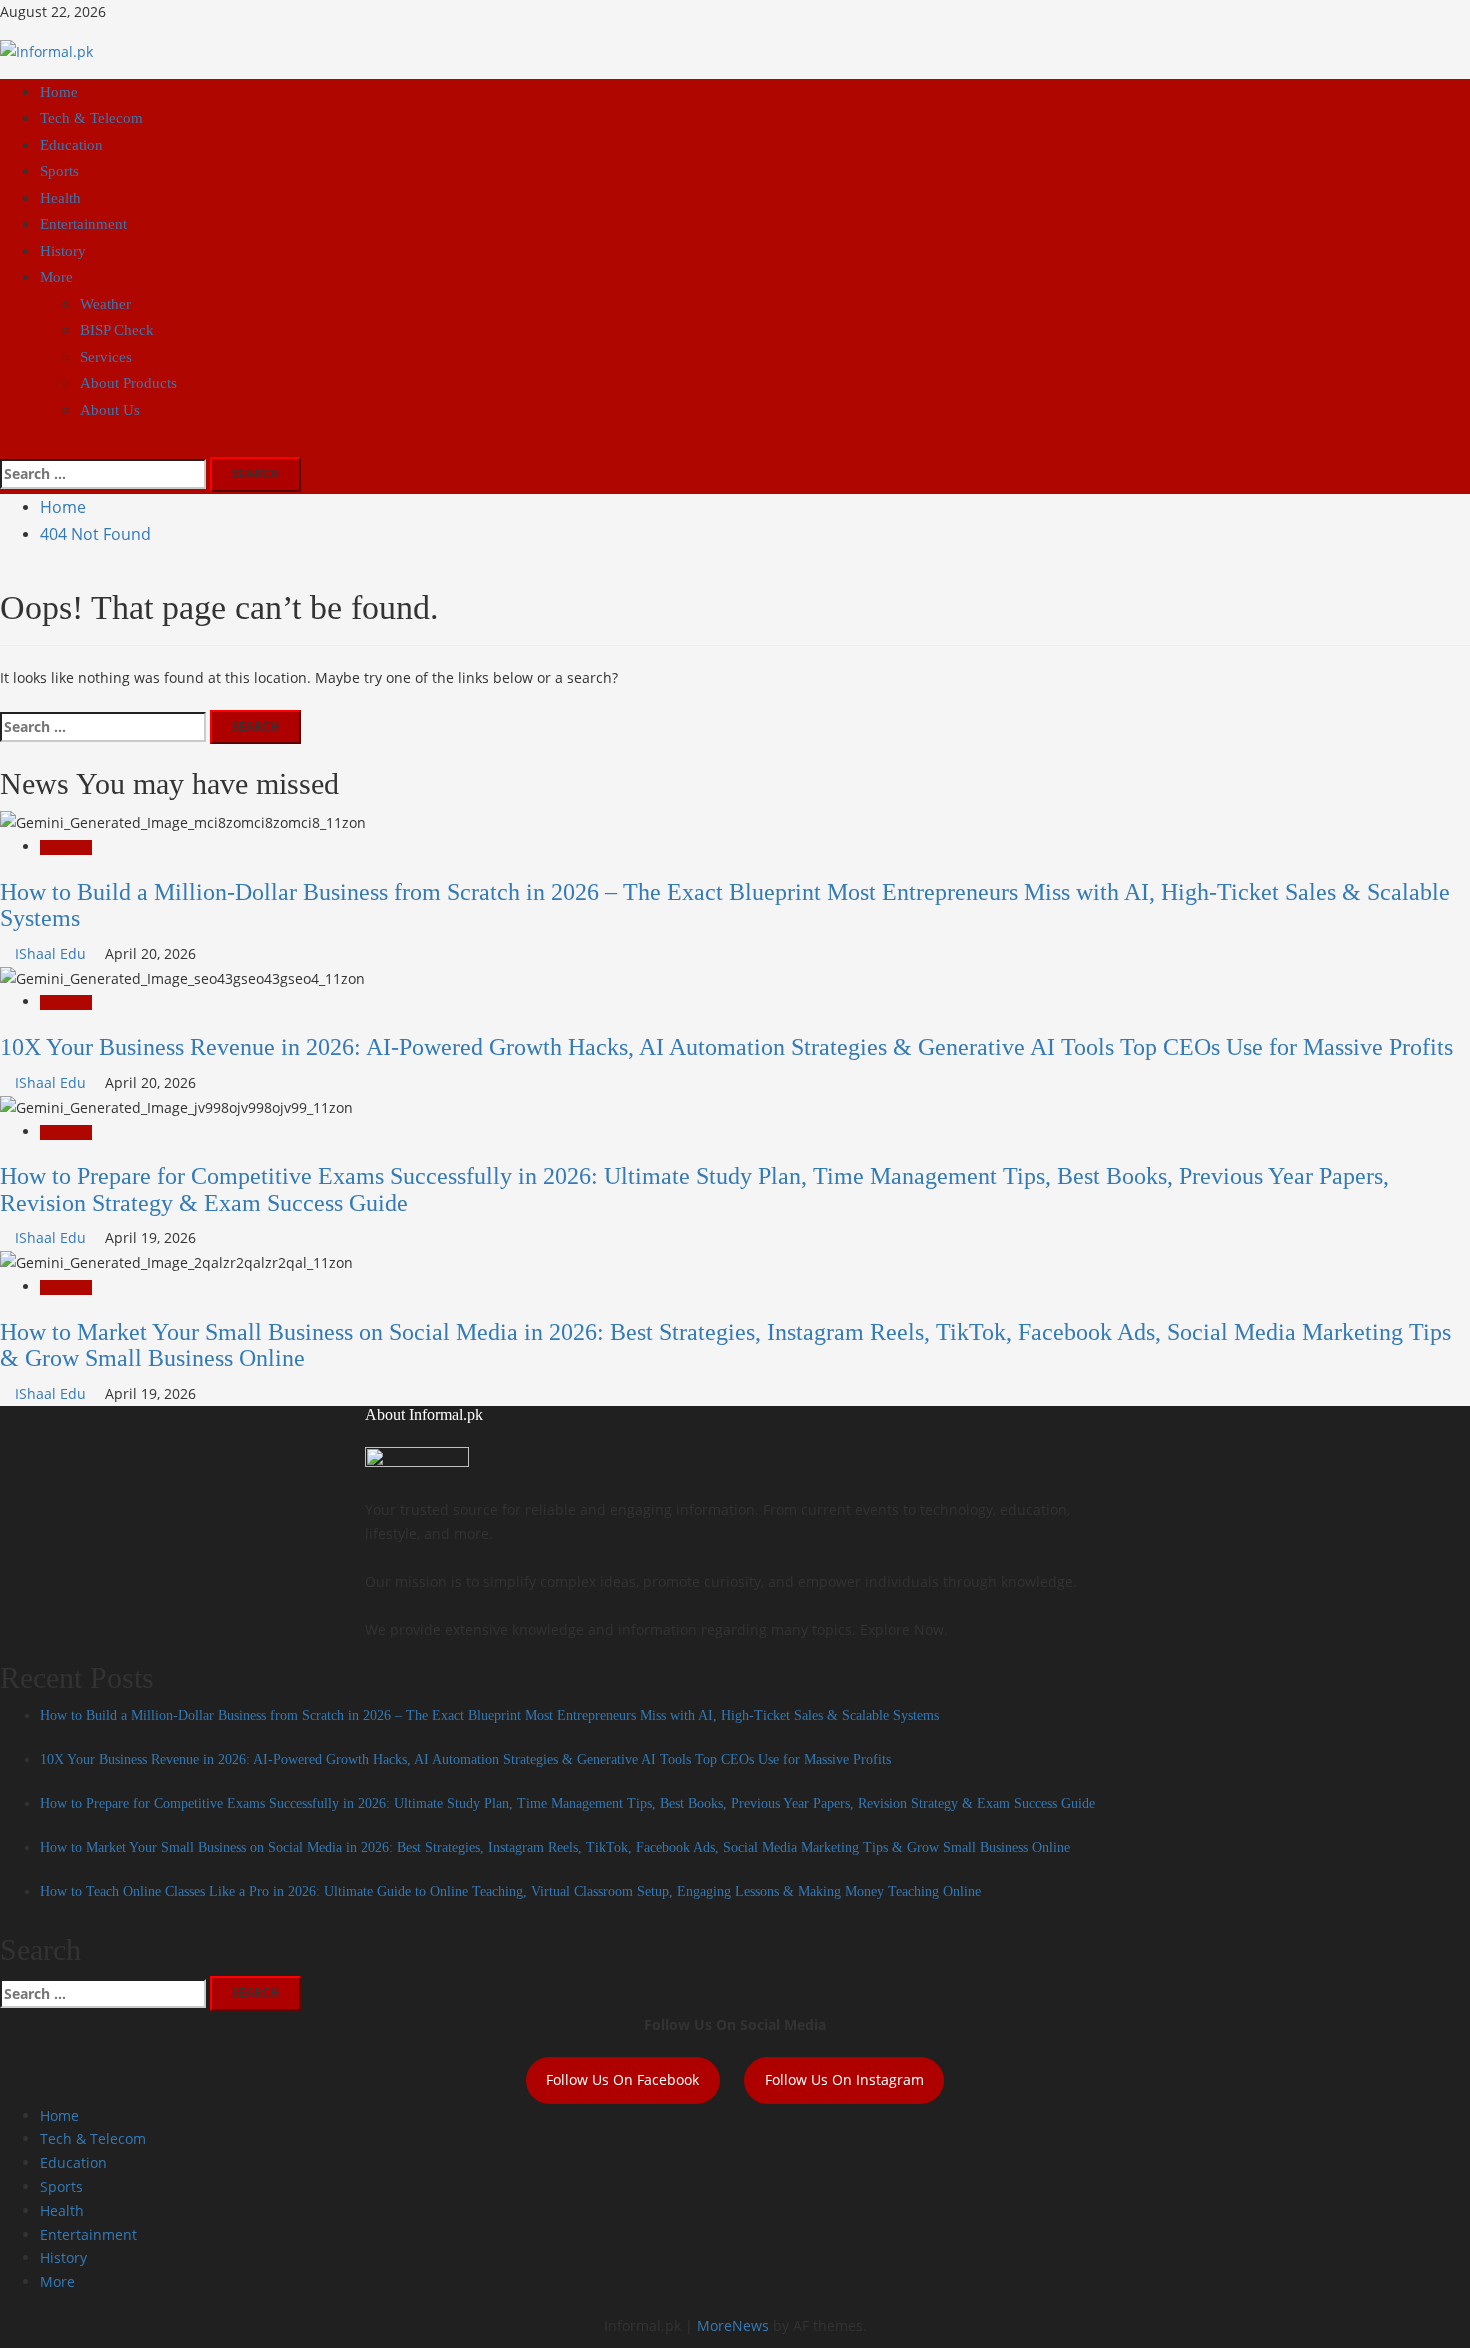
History (63, 251)
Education (71, 145)
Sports (59, 171)
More (56, 277)
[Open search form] (5, 444)
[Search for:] (103, 474)
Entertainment (83, 224)
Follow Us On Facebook (622, 2079)
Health (60, 198)
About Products (128, 383)
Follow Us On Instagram (844, 2079)
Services (106, 357)
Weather (105, 304)
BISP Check (117, 330)
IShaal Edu (52, 953)
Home (59, 92)
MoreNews (733, 2325)
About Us (110, 410)
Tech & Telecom (91, 118)
